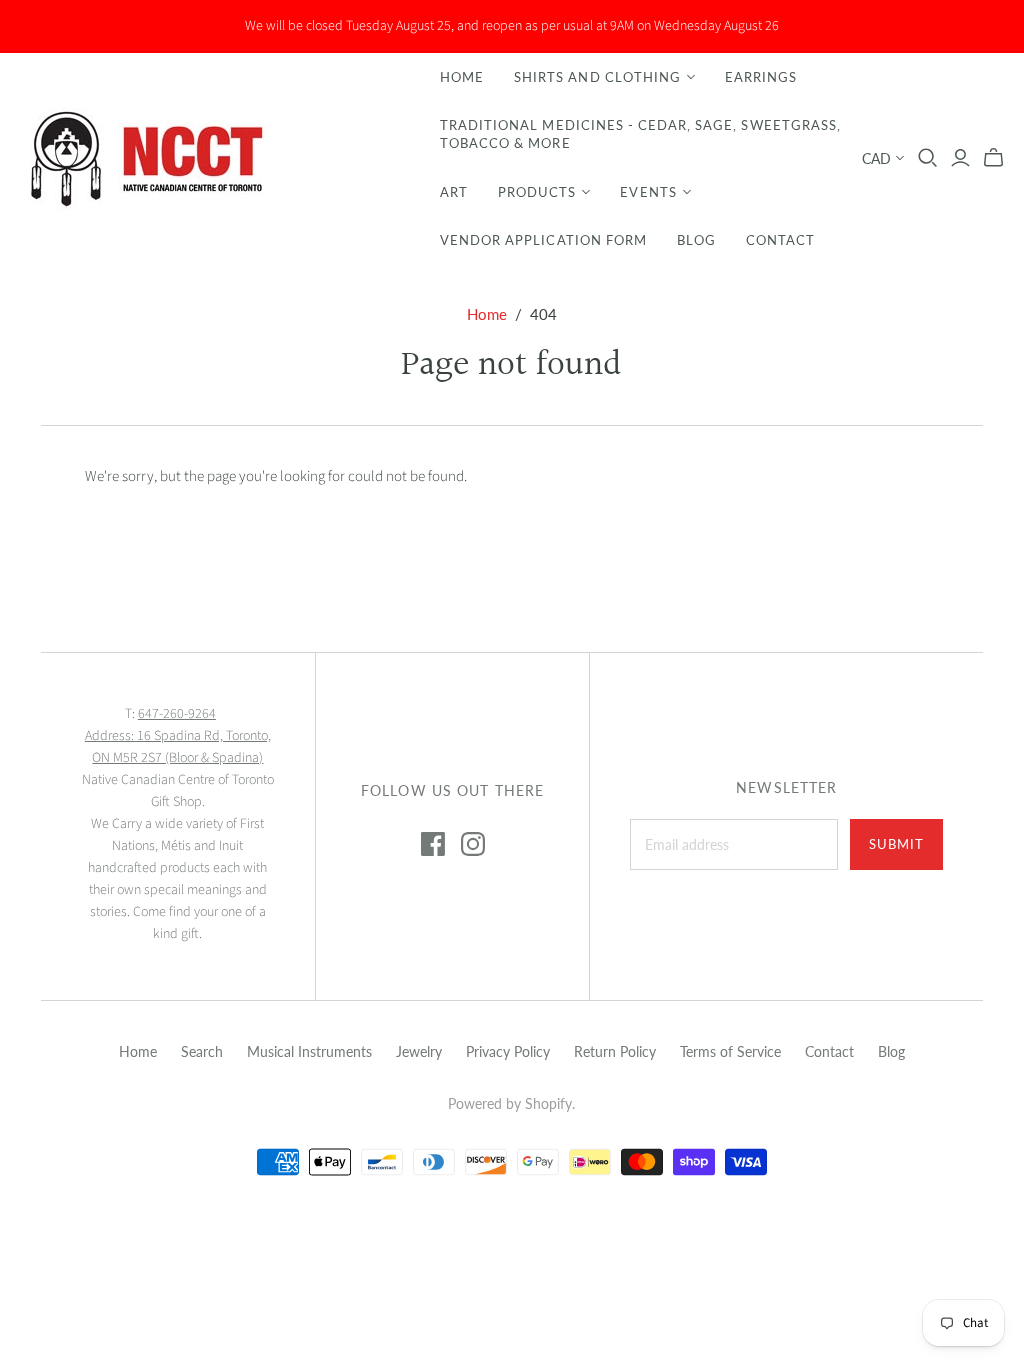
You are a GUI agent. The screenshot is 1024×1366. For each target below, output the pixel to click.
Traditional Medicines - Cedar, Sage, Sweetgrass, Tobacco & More (640, 134)
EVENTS (648, 192)
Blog (696, 240)
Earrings (761, 77)
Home (462, 77)
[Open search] (928, 158)
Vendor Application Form (543, 240)
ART (454, 192)
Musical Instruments (309, 1051)
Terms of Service (730, 1051)
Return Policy (615, 1051)
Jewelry (419, 1051)
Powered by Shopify (510, 1103)
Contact (780, 240)
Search (202, 1051)
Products (537, 192)
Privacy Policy (508, 1051)
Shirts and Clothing (597, 77)
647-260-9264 (177, 714)
